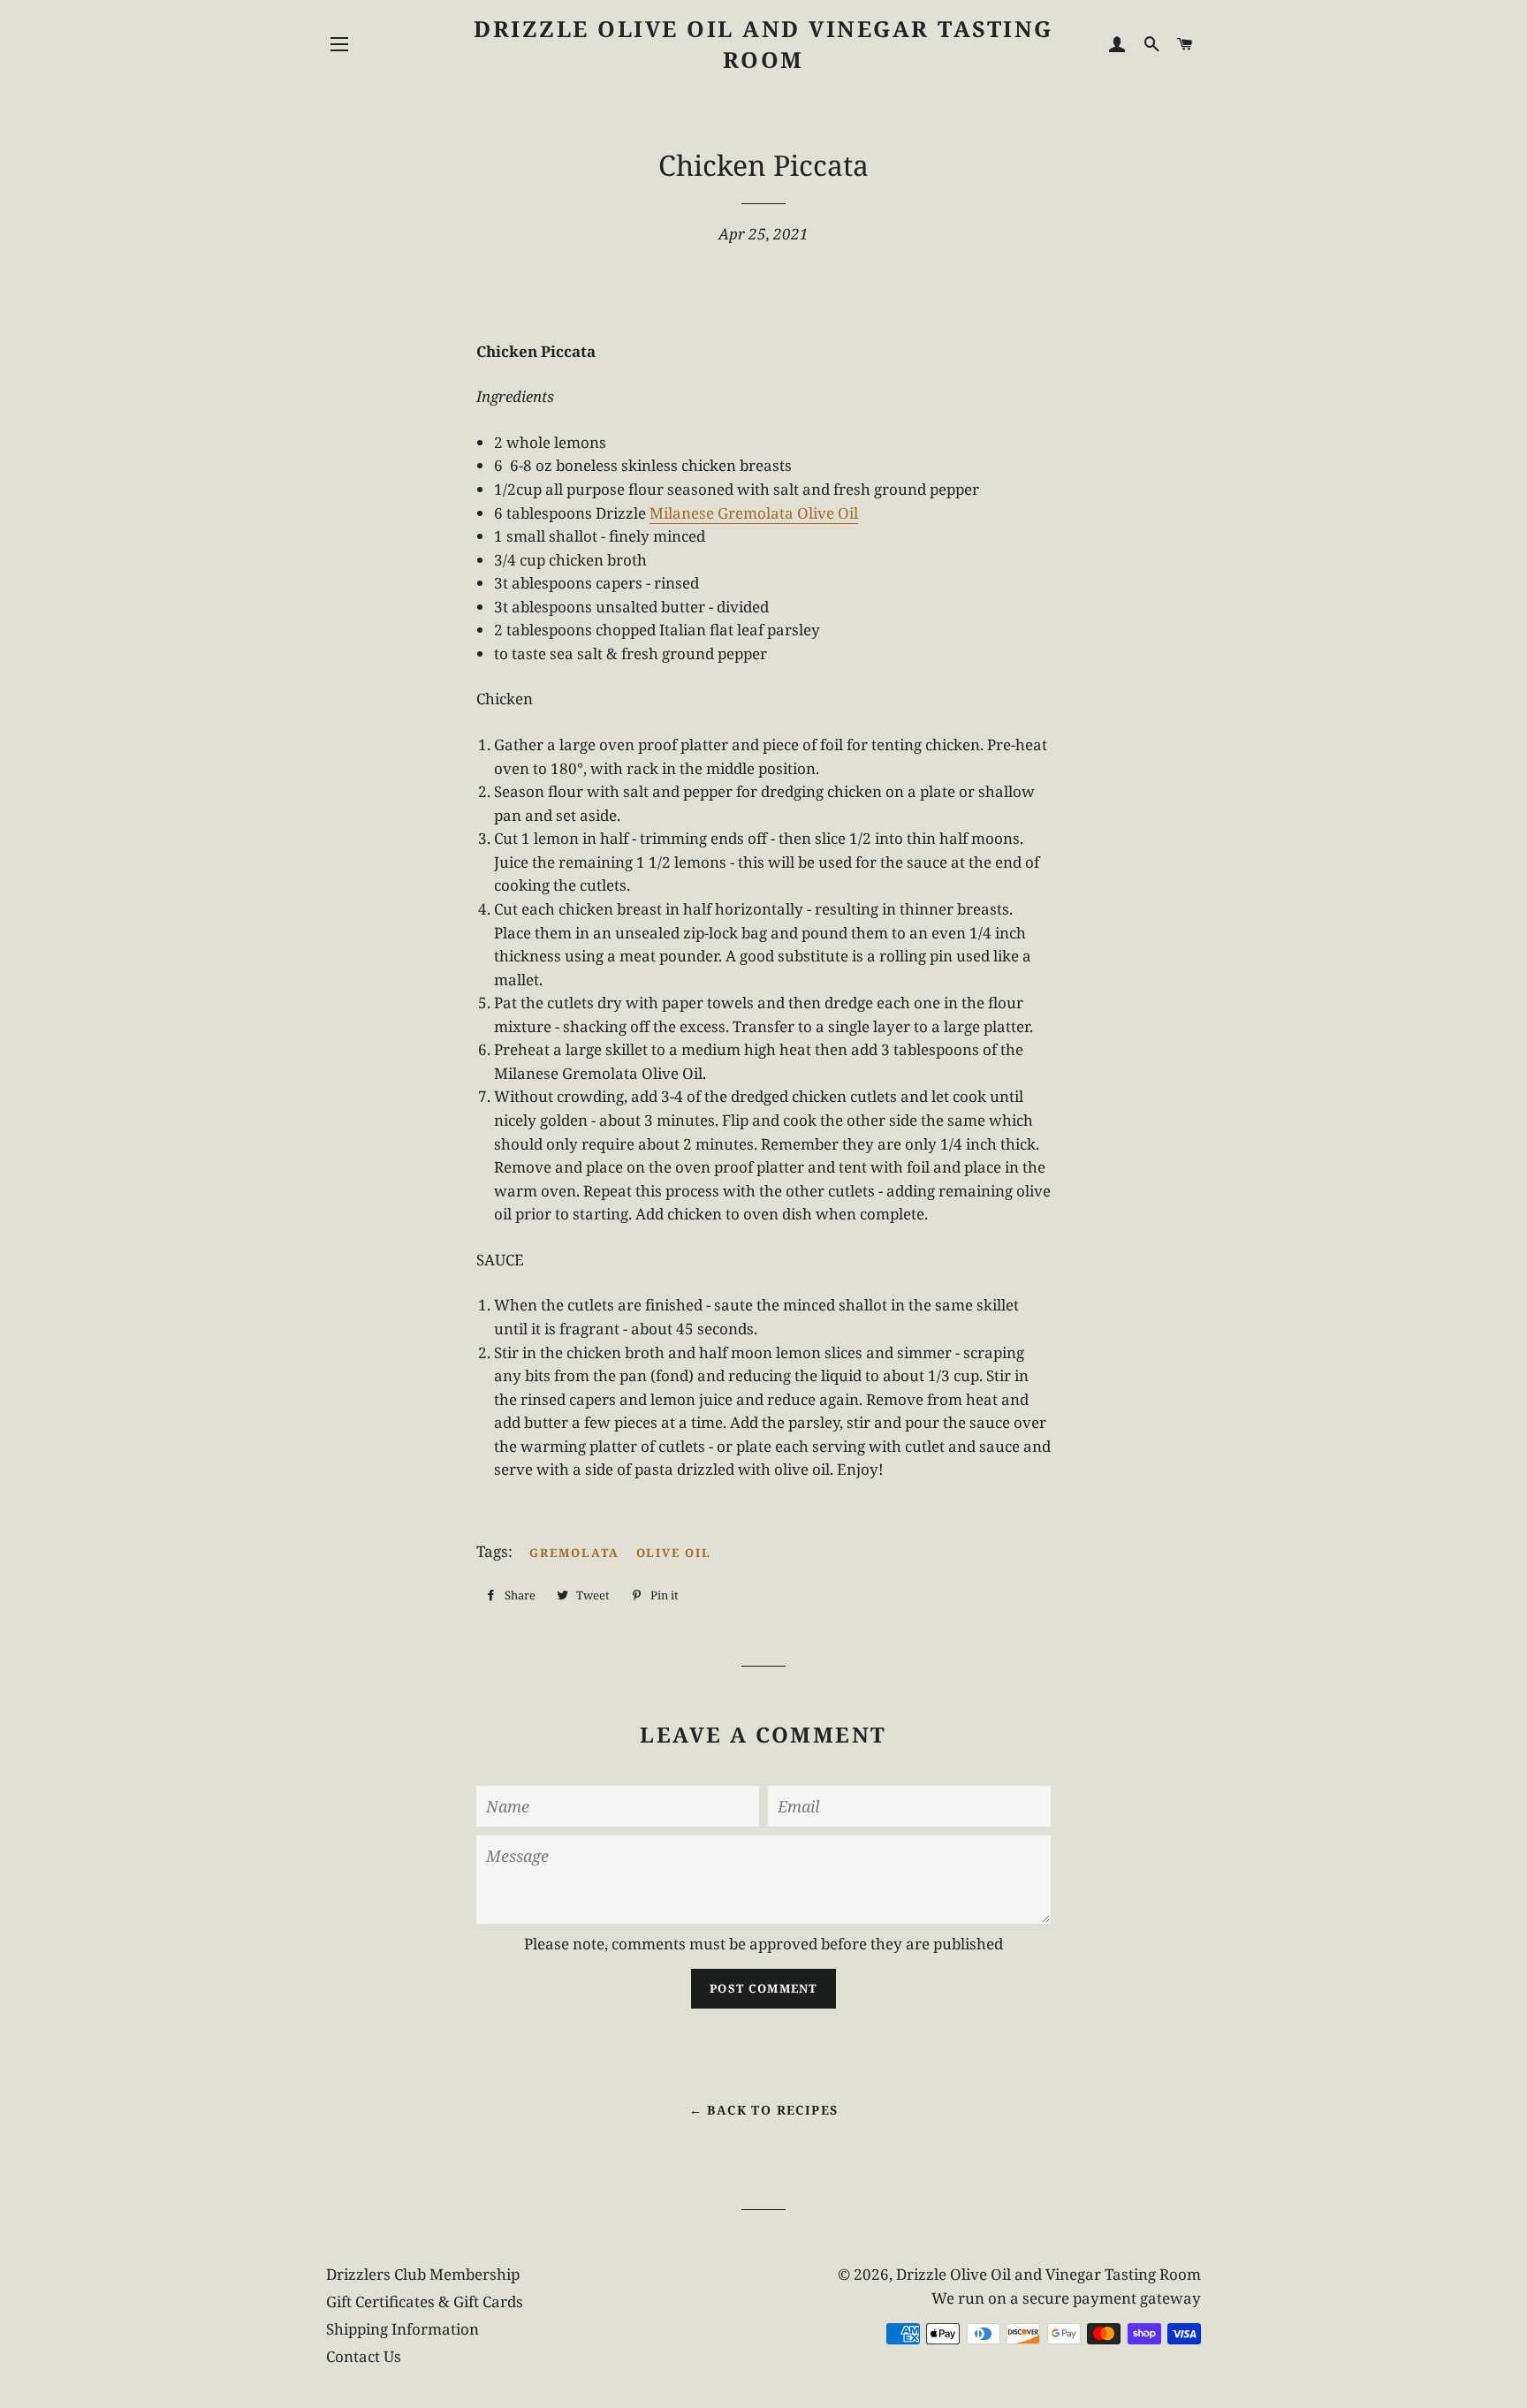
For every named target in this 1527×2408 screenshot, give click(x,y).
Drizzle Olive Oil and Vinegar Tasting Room (763, 44)
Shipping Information (403, 2329)
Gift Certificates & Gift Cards (425, 2302)
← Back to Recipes (764, 2110)
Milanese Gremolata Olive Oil (754, 513)
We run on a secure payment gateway (1066, 2298)
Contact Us (364, 2356)
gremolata (574, 1553)
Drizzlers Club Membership (423, 2274)
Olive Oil (674, 1553)
